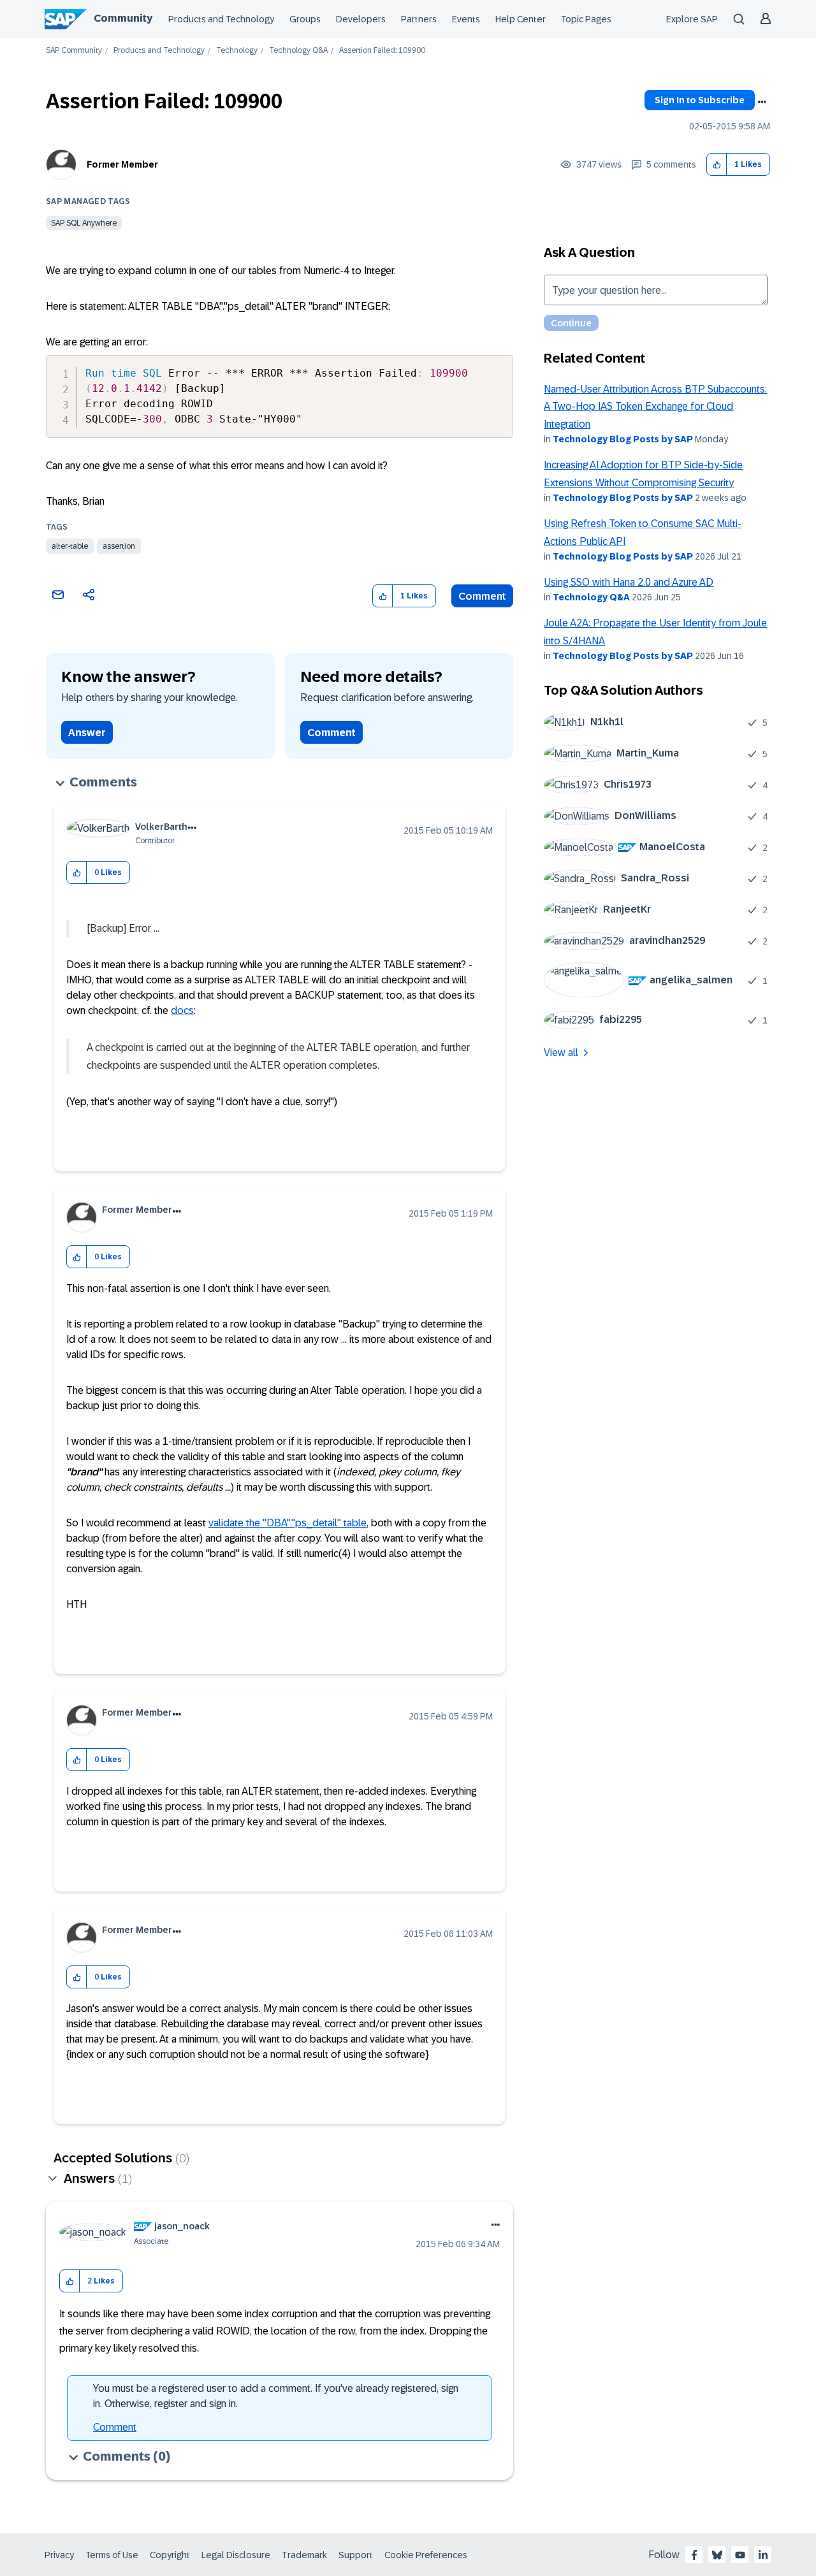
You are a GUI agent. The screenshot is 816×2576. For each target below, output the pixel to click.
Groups (305, 19)
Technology (237, 51)
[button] (717, 165)
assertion (119, 546)
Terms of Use (112, 2555)
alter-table (70, 546)
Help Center (521, 19)
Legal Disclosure (236, 2555)
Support (356, 2555)
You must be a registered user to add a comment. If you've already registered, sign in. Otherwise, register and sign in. (276, 2396)
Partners (419, 19)
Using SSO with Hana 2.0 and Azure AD (629, 582)
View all (561, 1053)
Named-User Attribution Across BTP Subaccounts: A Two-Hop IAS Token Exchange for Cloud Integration (655, 407)
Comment (482, 596)
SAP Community (74, 51)
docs (182, 1010)
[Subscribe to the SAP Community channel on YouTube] (740, 2555)
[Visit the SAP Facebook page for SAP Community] (694, 2555)
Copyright (170, 2555)
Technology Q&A (298, 51)
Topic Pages (586, 19)
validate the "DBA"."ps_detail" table (288, 1523)
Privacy (59, 2555)
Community (123, 18)
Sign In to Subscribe (700, 100)
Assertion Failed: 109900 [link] (382, 51)
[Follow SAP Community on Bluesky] (717, 2555)
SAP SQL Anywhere (84, 223)
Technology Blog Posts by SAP (623, 439)
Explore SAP (692, 19)
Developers (361, 19)
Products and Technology (221, 19)
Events (466, 19)
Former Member (122, 164)
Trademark (304, 2555)
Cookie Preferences (426, 2555)
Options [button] (762, 102)
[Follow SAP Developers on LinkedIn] (763, 2555)
